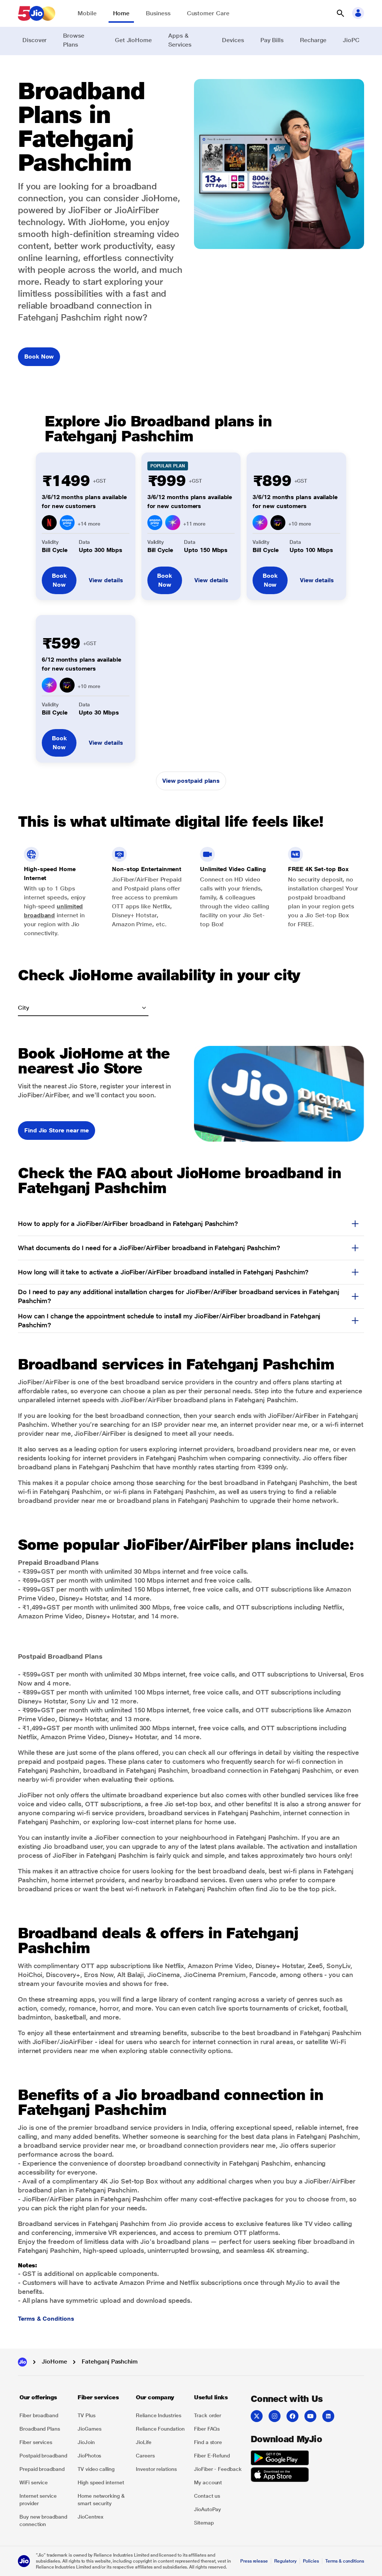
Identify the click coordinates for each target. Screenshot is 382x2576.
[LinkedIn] (328, 2416)
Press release (254, 2561)
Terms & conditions (345, 2561)
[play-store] (280, 2459)
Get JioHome (133, 40)
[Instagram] (275, 2416)
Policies (311, 2561)
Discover (35, 40)
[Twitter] (257, 2416)
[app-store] (280, 2476)
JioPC (351, 40)
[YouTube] (310, 2416)
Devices (233, 40)
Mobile (87, 13)
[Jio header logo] (37, 13)
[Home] (22, 2362)
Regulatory (285, 2561)
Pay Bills (272, 40)
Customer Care (208, 13)
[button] (340, 13)
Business (158, 13)
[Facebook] (292, 2416)
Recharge (313, 40)
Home (121, 13)
